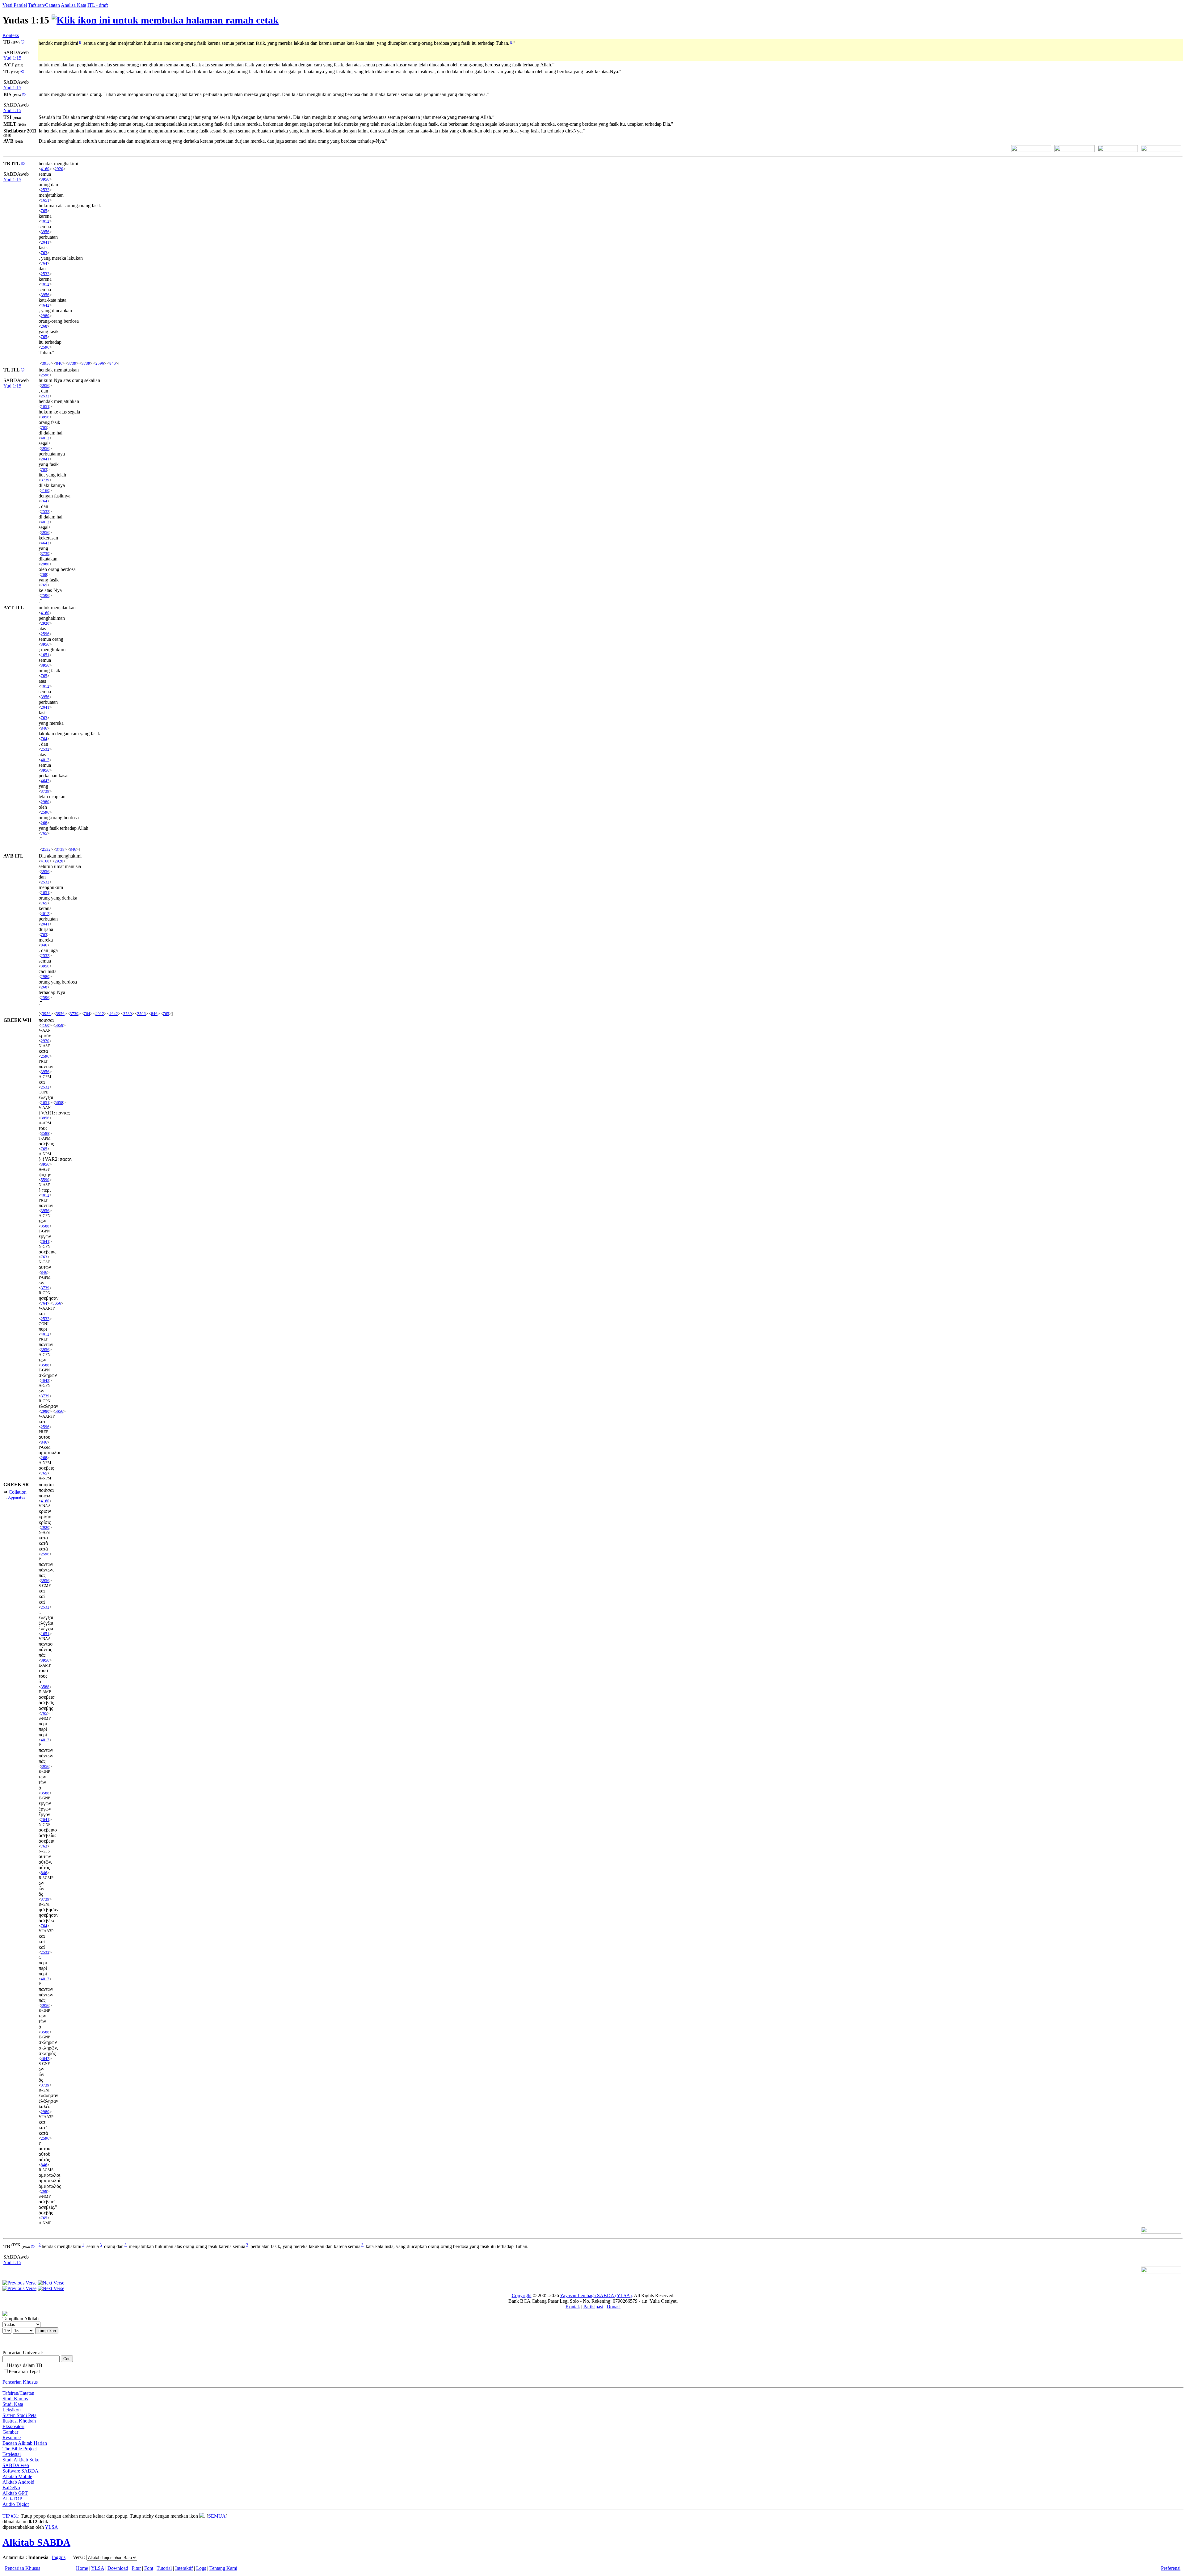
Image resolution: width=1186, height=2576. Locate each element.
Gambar (10, 2432)
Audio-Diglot (16, 2504)
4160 (45, 169)
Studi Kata (13, 2404)
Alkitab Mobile (17, 2476)
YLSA (51, 2527)
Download (118, 2568)
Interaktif (184, 2568)
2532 (45, 190)
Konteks (11, 35)
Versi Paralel (15, 5)
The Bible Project (20, 2449)
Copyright (522, 2295)
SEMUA (217, 2516)
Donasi (614, 2307)
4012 (45, 221)
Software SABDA (21, 2471)
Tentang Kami (223, 2568)
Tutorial (164, 2568)
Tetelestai (12, 2454)
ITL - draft (98, 5)
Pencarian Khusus (20, 2382)
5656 (57, 1303)
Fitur (136, 2568)
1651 (45, 200)
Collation (18, 1492)
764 (44, 263)
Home (82, 2568)
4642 (45, 305)
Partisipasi (593, 2307)
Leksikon (12, 2410)
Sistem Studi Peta (19, 2415)
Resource (12, 2438)
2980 (45, 316)
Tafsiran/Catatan (44, 5)
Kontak (573, 2307)
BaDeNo (11, 2488)
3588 (45, 1133)
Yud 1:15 (12, 58)
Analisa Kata (74, 5)
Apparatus (17, 1497)
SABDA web (16, 2465)
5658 (59, 1025)
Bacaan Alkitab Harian (25, 2443)
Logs (201, 2568)
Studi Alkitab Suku (21, 2460)
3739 (72, 363)
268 (44, 326)
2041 (45, 242)
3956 (45, 179)
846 (59, 363)
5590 (45, 1180)
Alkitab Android (18, 2482)
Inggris (59, 2557)
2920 (59, 169)
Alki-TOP (12, 2499)
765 (44, 211)
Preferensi (1171, 2568)
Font (149, 2568)
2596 (45, 347)
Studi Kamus (15, 2399)
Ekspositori (13, 2426)
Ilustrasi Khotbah (19, 2421)
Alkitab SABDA (36, 2542)
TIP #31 (10, 2516)
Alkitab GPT (15, 2493)
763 (44, 253)
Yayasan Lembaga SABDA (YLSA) (596, 2295)
